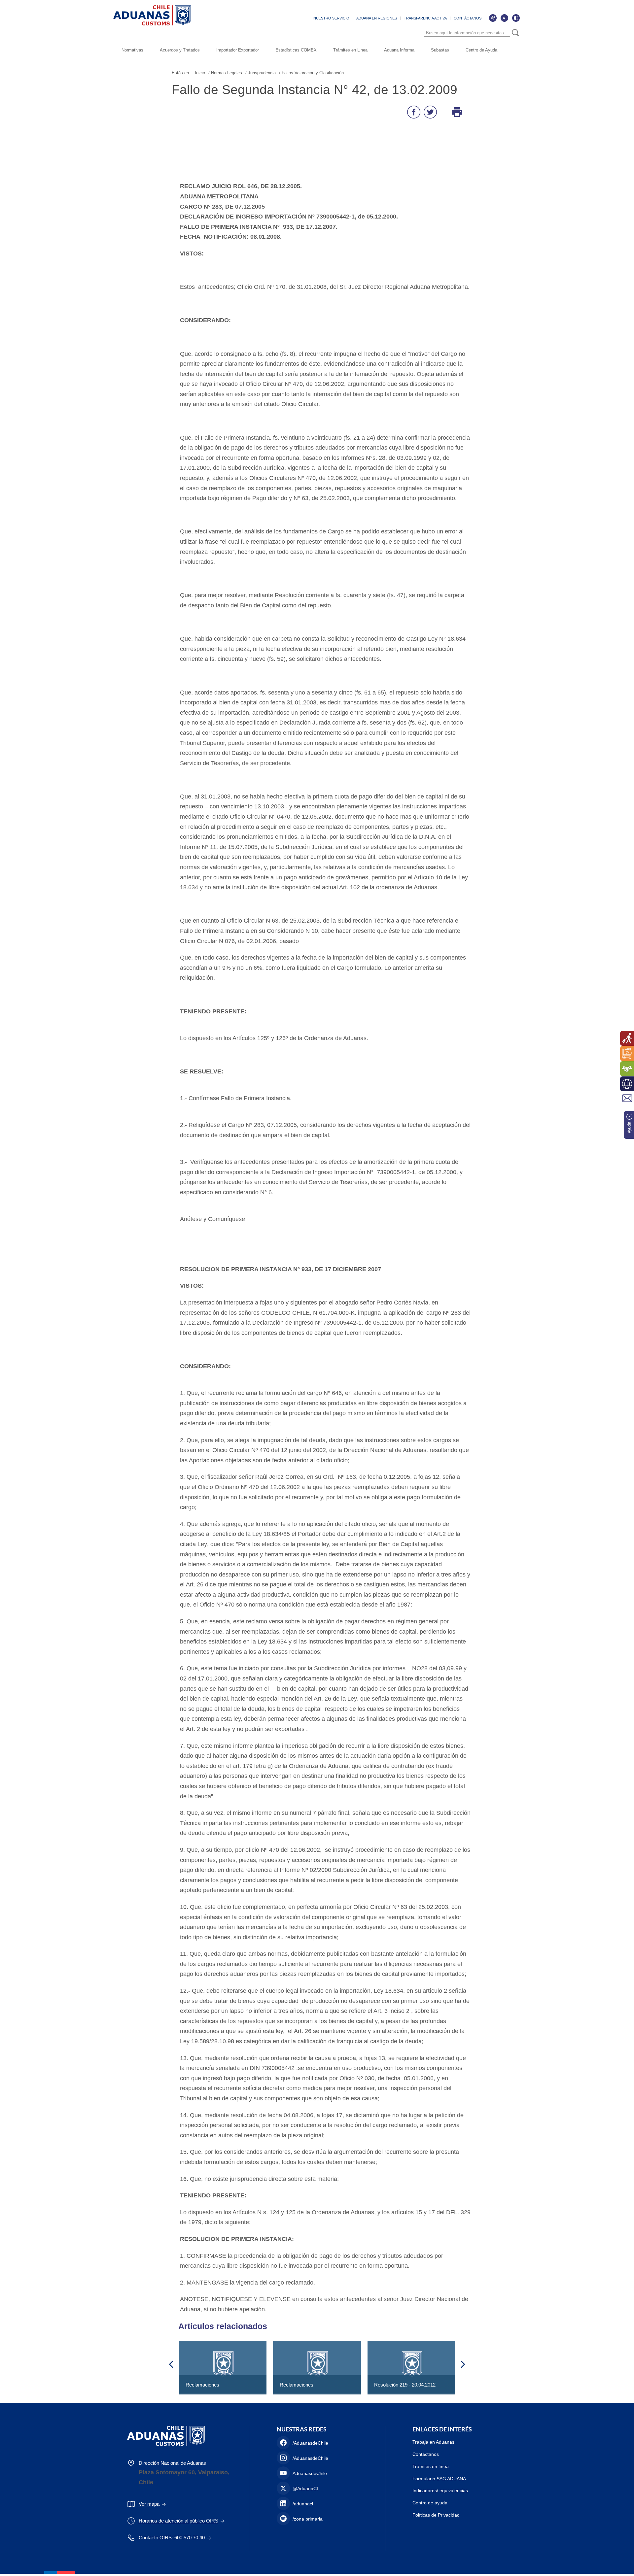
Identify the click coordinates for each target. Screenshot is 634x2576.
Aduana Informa (399, 50)
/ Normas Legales (225, 73)
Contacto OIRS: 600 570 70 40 (172, 2538)
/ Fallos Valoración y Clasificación (311, 73)
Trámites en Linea (350, 50)
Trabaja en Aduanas (433, 2442)
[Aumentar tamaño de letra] (493, 18)
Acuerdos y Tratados (180, 50)
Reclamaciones (202, 2385)
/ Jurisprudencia (261, 73)
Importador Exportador (238, 50)
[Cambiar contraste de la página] (516, 18)
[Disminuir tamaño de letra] (504, 18)
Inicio (200, 73)
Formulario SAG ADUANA (439, 2479)
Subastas (440, 50)
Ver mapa (149, 2504)
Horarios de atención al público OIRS (178, 2521)
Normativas (132, 50)
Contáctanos (426, 2454)
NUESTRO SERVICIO (331, 18)
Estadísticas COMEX (296, 50)
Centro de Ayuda (481, 50)
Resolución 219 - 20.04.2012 (405, 2385)
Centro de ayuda (430, 2503)
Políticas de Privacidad (436, 2515)
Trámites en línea (431, 2466)
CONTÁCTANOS (468, 18)
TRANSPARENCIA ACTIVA (425, 18)
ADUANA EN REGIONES (377, 18)
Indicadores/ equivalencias (440, 2491)
